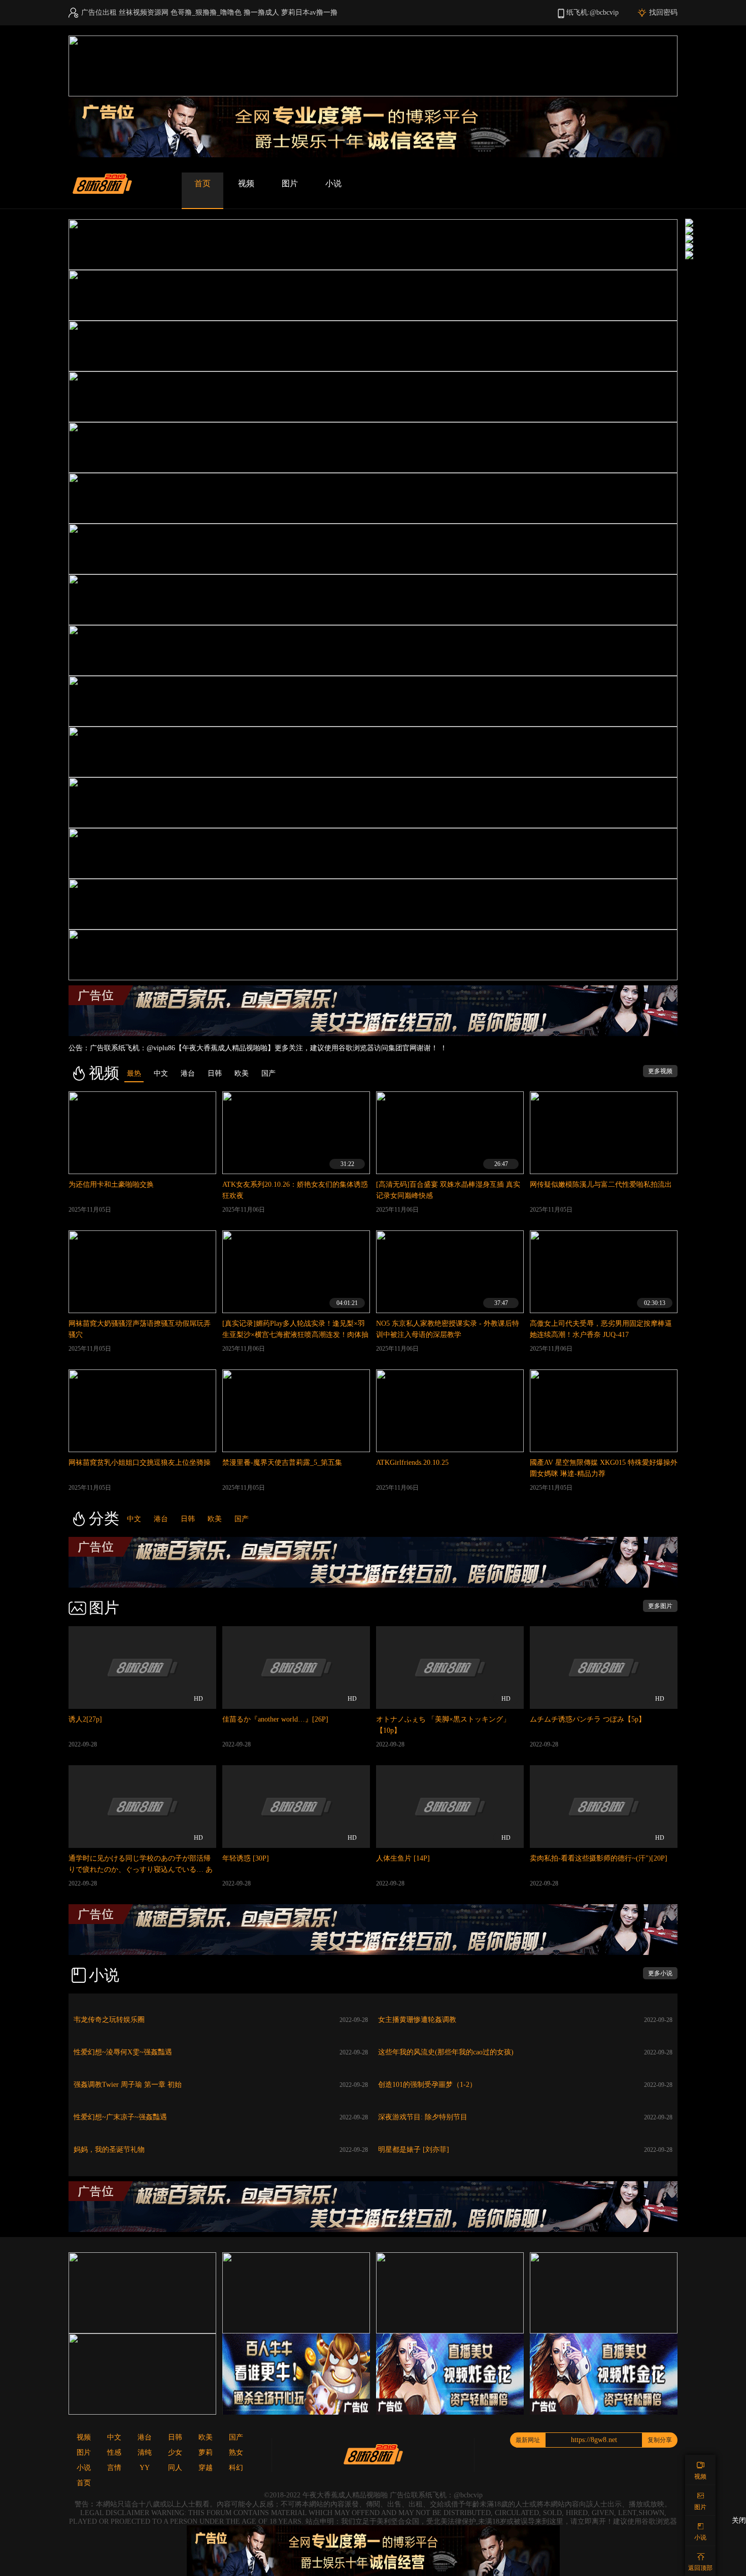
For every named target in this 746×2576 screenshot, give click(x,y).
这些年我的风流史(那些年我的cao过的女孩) (446, 2052)
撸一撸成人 (261, 12)
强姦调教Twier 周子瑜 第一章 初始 (128, 2085)
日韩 (188, 1519)
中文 (134, 1519)
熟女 (236, 2452)
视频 (246, 183)
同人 (175, 2468)
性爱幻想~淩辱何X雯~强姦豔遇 (123, 2052)
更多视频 (660, 1071)
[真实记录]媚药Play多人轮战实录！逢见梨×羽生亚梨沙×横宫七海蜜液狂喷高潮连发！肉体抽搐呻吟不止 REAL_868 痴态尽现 (295, 1335)
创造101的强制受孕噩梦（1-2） (427, 2085)
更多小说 (660, 1973)
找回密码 (663, 12)
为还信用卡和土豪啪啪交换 (111, 1184)
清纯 (145, 2452)
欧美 (215, 1519)
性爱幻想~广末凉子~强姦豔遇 (120, 2117)
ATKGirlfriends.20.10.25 (412, 1463)
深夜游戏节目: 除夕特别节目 (423, 2117)
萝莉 (206, 2452)
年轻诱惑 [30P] (246, 1858)
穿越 (206, 2468)
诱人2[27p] (85, 1719)
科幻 (236, 2468)
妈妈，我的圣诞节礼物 (109, 2150)
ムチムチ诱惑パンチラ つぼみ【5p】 (588, 1719)
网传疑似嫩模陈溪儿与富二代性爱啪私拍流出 (601, 1184)
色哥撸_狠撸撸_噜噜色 (206, 12)
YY (145, 2468)
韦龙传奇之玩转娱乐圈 (109, 2020)
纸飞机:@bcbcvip (592, 12)
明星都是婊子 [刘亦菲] (414, 2150)
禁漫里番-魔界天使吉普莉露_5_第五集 (282, 1463)
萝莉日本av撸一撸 (309, 12)
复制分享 (660, 2440)
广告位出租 (99, 12)
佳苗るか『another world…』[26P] (275, 1719)
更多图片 (660, 1606)
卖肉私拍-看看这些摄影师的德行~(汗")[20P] (599, 1858)
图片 (290, 183)
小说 (333, 183)
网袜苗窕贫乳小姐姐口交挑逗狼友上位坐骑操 (140, 1463)
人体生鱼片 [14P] (403, 1858)
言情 (114, 2468)
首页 (202, 183)
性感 (114, 2452)
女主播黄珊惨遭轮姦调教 (417, 2020)
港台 (161, 1519)
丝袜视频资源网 (144, 12)
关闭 (739, 2520)
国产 (242, 1519)
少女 (175, 2452)
